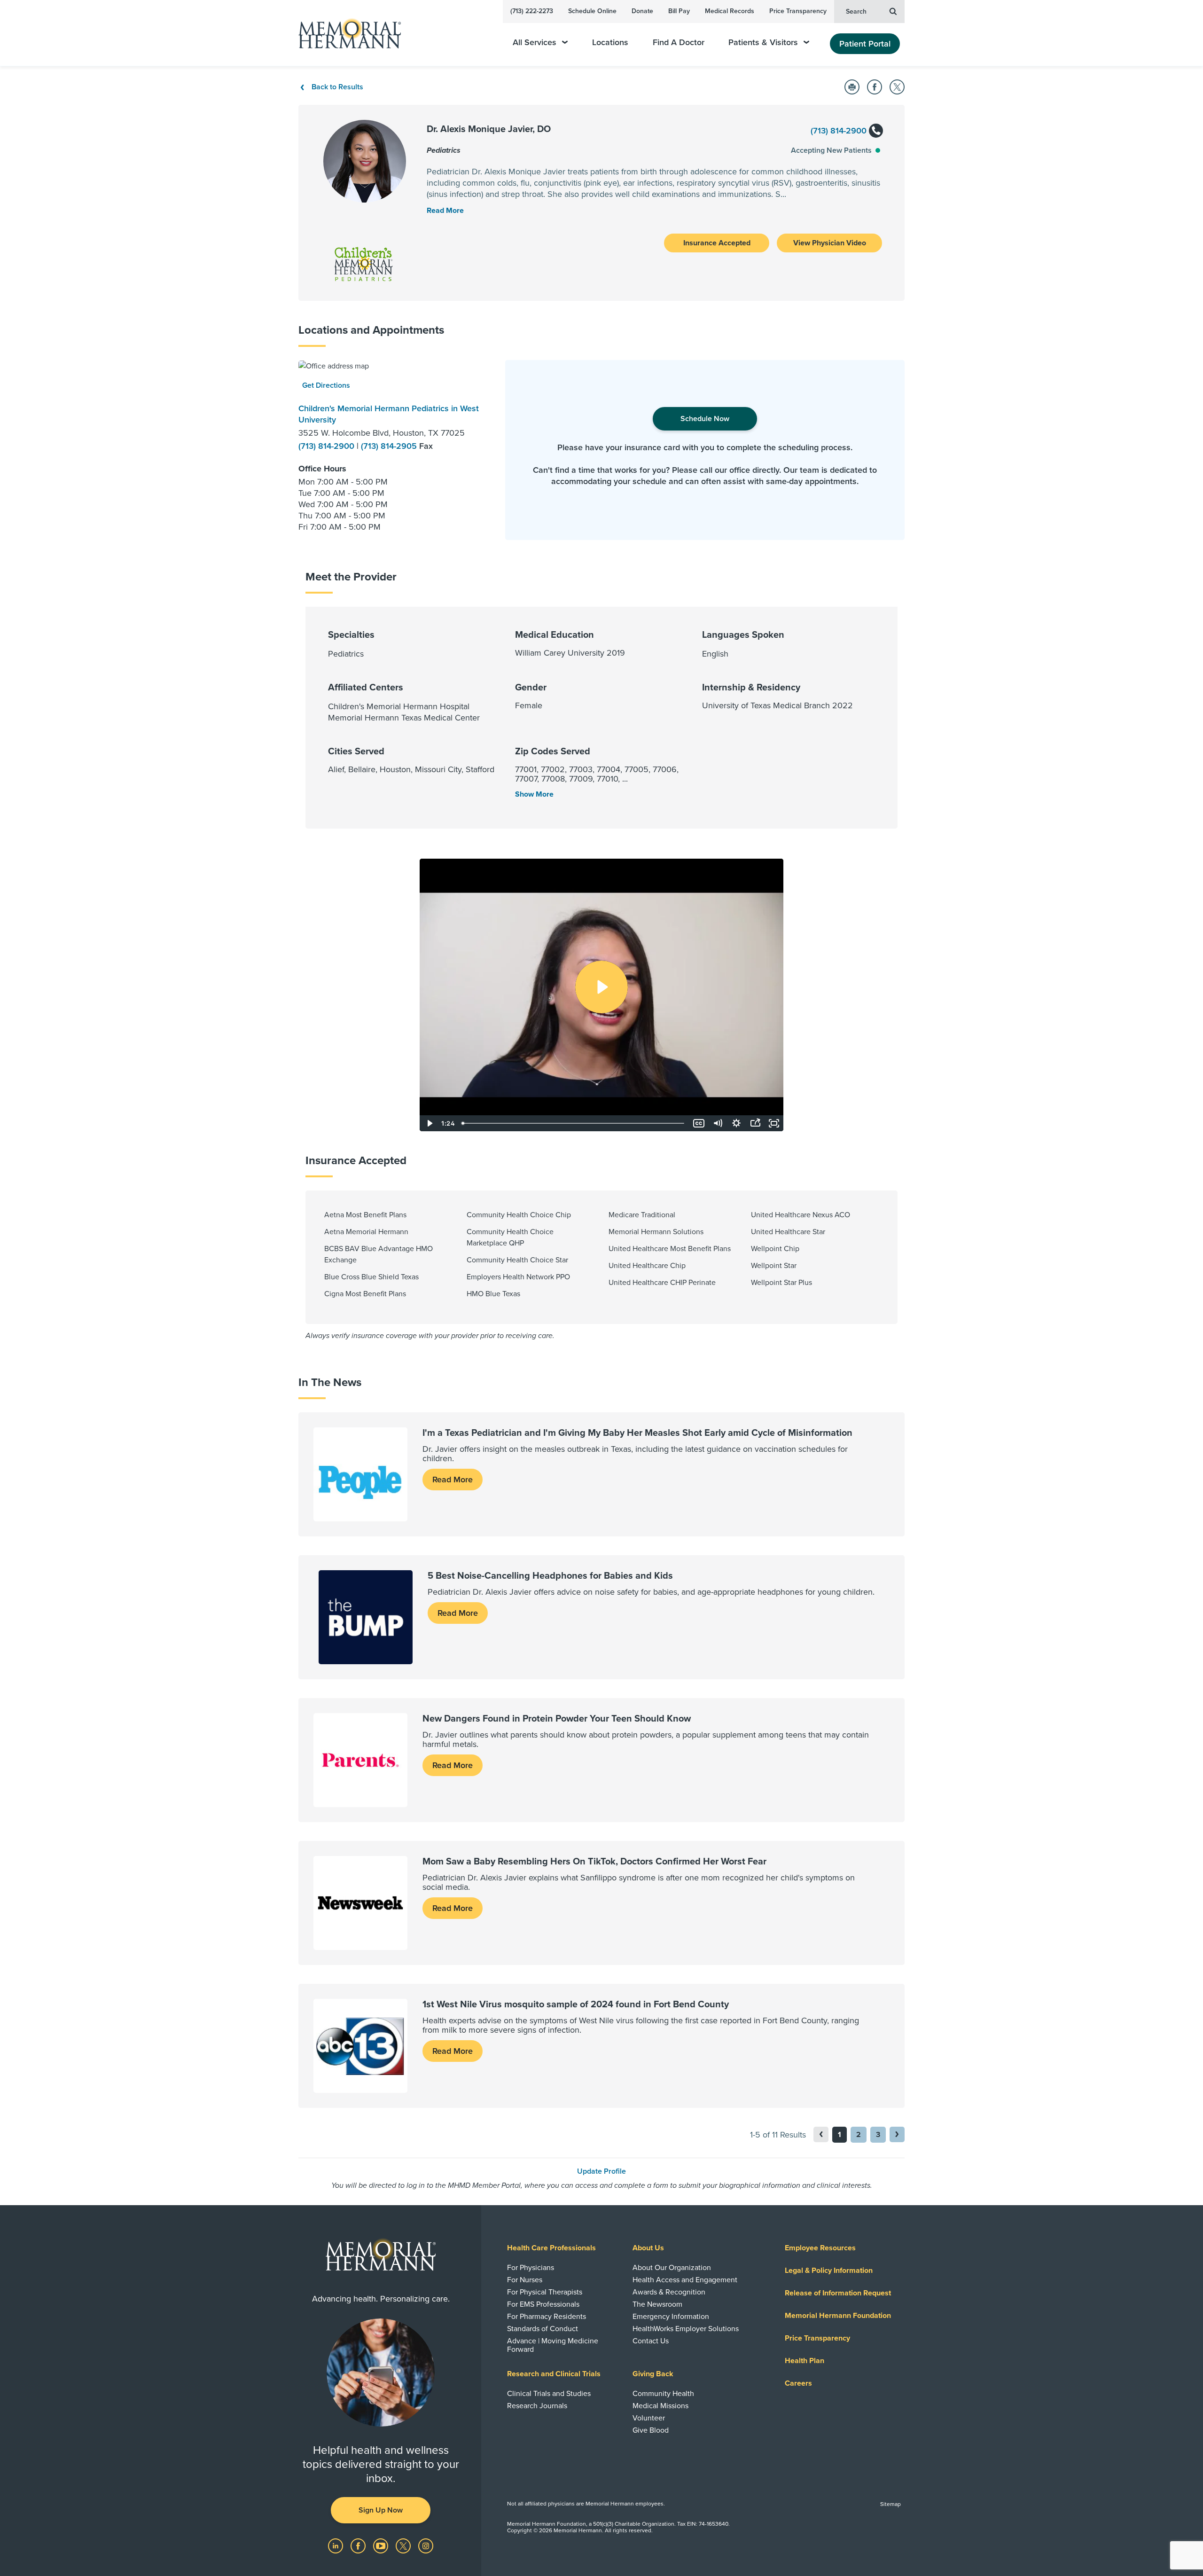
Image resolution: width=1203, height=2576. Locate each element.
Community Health (663, 2394)
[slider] (574, 1123)
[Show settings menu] (736, 1123)
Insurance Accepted (717, 243)
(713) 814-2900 (840, 131)
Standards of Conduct (543, 2329)
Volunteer (649, 2418)
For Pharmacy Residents (547, 2317)
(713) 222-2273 (532, 11)
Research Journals (537, 2406)
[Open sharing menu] (755, 1123)
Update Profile (601, 2171)
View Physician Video (830, 243)
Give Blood (651, 2430)
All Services (535, 43)
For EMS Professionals (543, 2304)
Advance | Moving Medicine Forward (553, 2345)
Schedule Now (705, 419)
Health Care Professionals (551, 2248)
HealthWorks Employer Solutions (686, 2329)
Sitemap (891, 2504)
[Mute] (718, 1123)
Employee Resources (820, 2248)
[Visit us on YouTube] (382, 2545)
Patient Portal (865, 44)
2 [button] (859, 2135)
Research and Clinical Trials (554, 2374)
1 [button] (840, 2135)
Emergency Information (671, 2317)
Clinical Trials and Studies (549, 2394)
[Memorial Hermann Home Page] (345, 33)
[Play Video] (429, 1123)
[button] (897, 2134)
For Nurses (525, 2280)
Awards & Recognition (669, 2292)
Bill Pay (679, 11)
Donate (642, 11)
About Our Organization (672, 2268)
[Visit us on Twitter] (404, 2545)
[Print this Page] (852, 87)
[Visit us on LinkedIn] (336, 2545)
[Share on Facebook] (875, 87)
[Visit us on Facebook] (359, 2545)
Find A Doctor (679, 43)
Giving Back (653, 2374)
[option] (395, 450)
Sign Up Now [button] (381, 2510)
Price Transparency (798, 11)
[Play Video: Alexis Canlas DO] (601, 987)
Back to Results (337, 87)
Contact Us (651, 2341)
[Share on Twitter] (897, 87)
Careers (798, 2383)
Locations (610, 43)
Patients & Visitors (763, 43)
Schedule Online (592, 11)
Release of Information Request (838, 2293)
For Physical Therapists (545, 2292)
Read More (453, 1480)
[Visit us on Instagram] (426, 2545)
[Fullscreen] (774, 1123)
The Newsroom (657, 2304)
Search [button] (856, 12)
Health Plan (805, 2361)
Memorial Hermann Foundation (838, 2316)
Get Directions (326, 385)
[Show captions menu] (699, 1123)
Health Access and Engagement (685, 2280)
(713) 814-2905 (390, 446)
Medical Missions (660, 2406)
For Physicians (531, 2268)
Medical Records (730, 11)
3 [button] (878, 2135)
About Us (648, 2248)
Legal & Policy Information (829, 2271)
